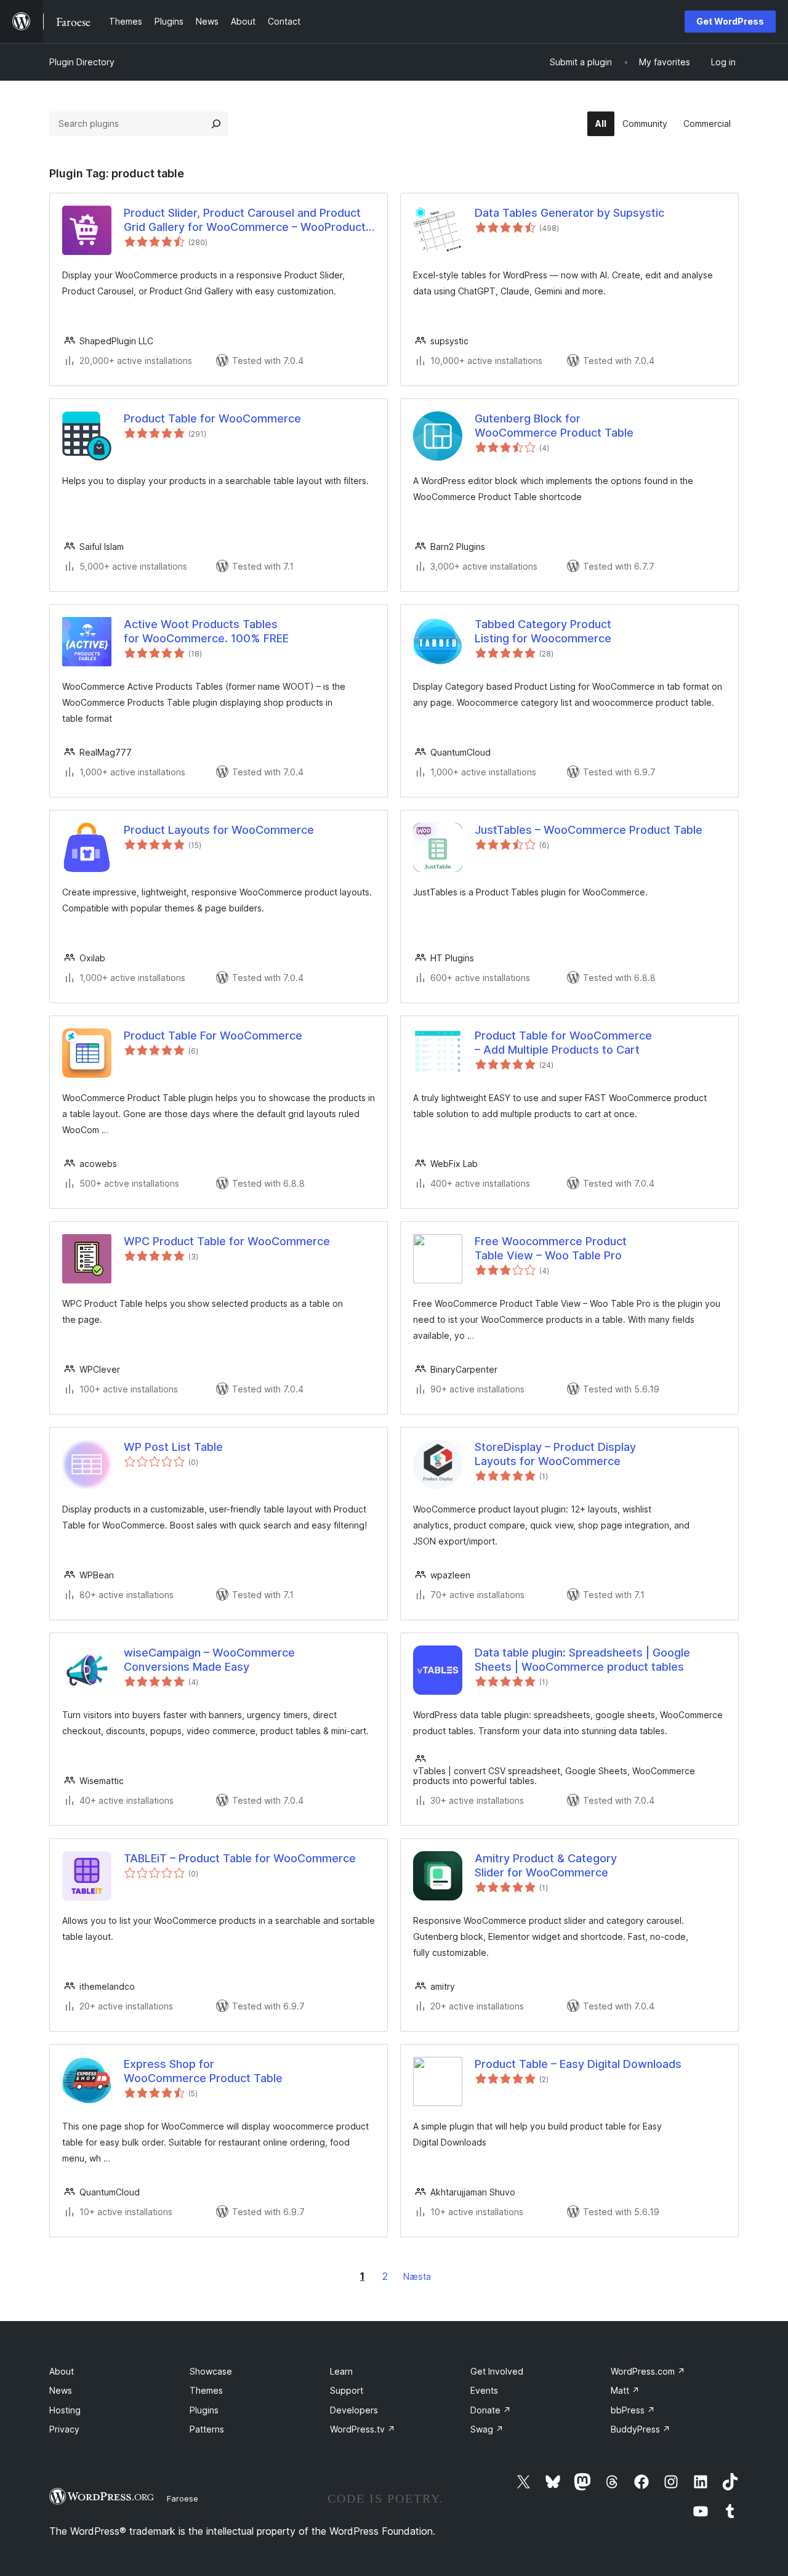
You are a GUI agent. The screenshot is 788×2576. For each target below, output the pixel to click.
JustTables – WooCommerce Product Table (589, 830)
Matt (625, 2390)
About (62, 2371)
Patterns (207, 2429)
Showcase (211, 2371)
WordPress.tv (363, 2429)
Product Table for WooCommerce (212, 418)
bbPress (633, 2410)
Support (347, 2390)
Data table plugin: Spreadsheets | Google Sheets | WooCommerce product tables (582, 1660)
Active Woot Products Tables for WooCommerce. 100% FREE (208, 631)
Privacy (64, 2429)
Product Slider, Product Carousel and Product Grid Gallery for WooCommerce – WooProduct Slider (245, 220)
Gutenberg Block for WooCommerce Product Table (554, 426)
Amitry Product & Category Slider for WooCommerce (546, 1865)
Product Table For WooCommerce (213, 1036)
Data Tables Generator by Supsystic (569, 213)
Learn (341, 2371)
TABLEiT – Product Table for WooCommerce (240, 1858)
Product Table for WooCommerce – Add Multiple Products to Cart (563, 1043)
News (61, 2390)
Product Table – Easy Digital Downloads (578, 2064)
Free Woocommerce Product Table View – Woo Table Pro (551, 1248)
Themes (206, 2390)
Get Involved (497, 2371)
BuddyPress (641, 2429)
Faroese (183, 2498)
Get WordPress (730, 21)
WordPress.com (648, 2371)
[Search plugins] (216, 124)
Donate (491, 2410)
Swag (487, 2429)
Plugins (204, 2410)
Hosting (65, 2410)
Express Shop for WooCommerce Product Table (203, 2071)
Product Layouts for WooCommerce (219, 830)
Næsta (417, 2276)
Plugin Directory (82, 62)
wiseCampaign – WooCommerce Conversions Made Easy (209, 1660)
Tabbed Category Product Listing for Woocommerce (543, 631)
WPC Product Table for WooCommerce (227, 1241)
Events (484, 2390)
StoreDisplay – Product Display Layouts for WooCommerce (555, 1454)
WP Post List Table (173, 1447)
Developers (354, 2410)
